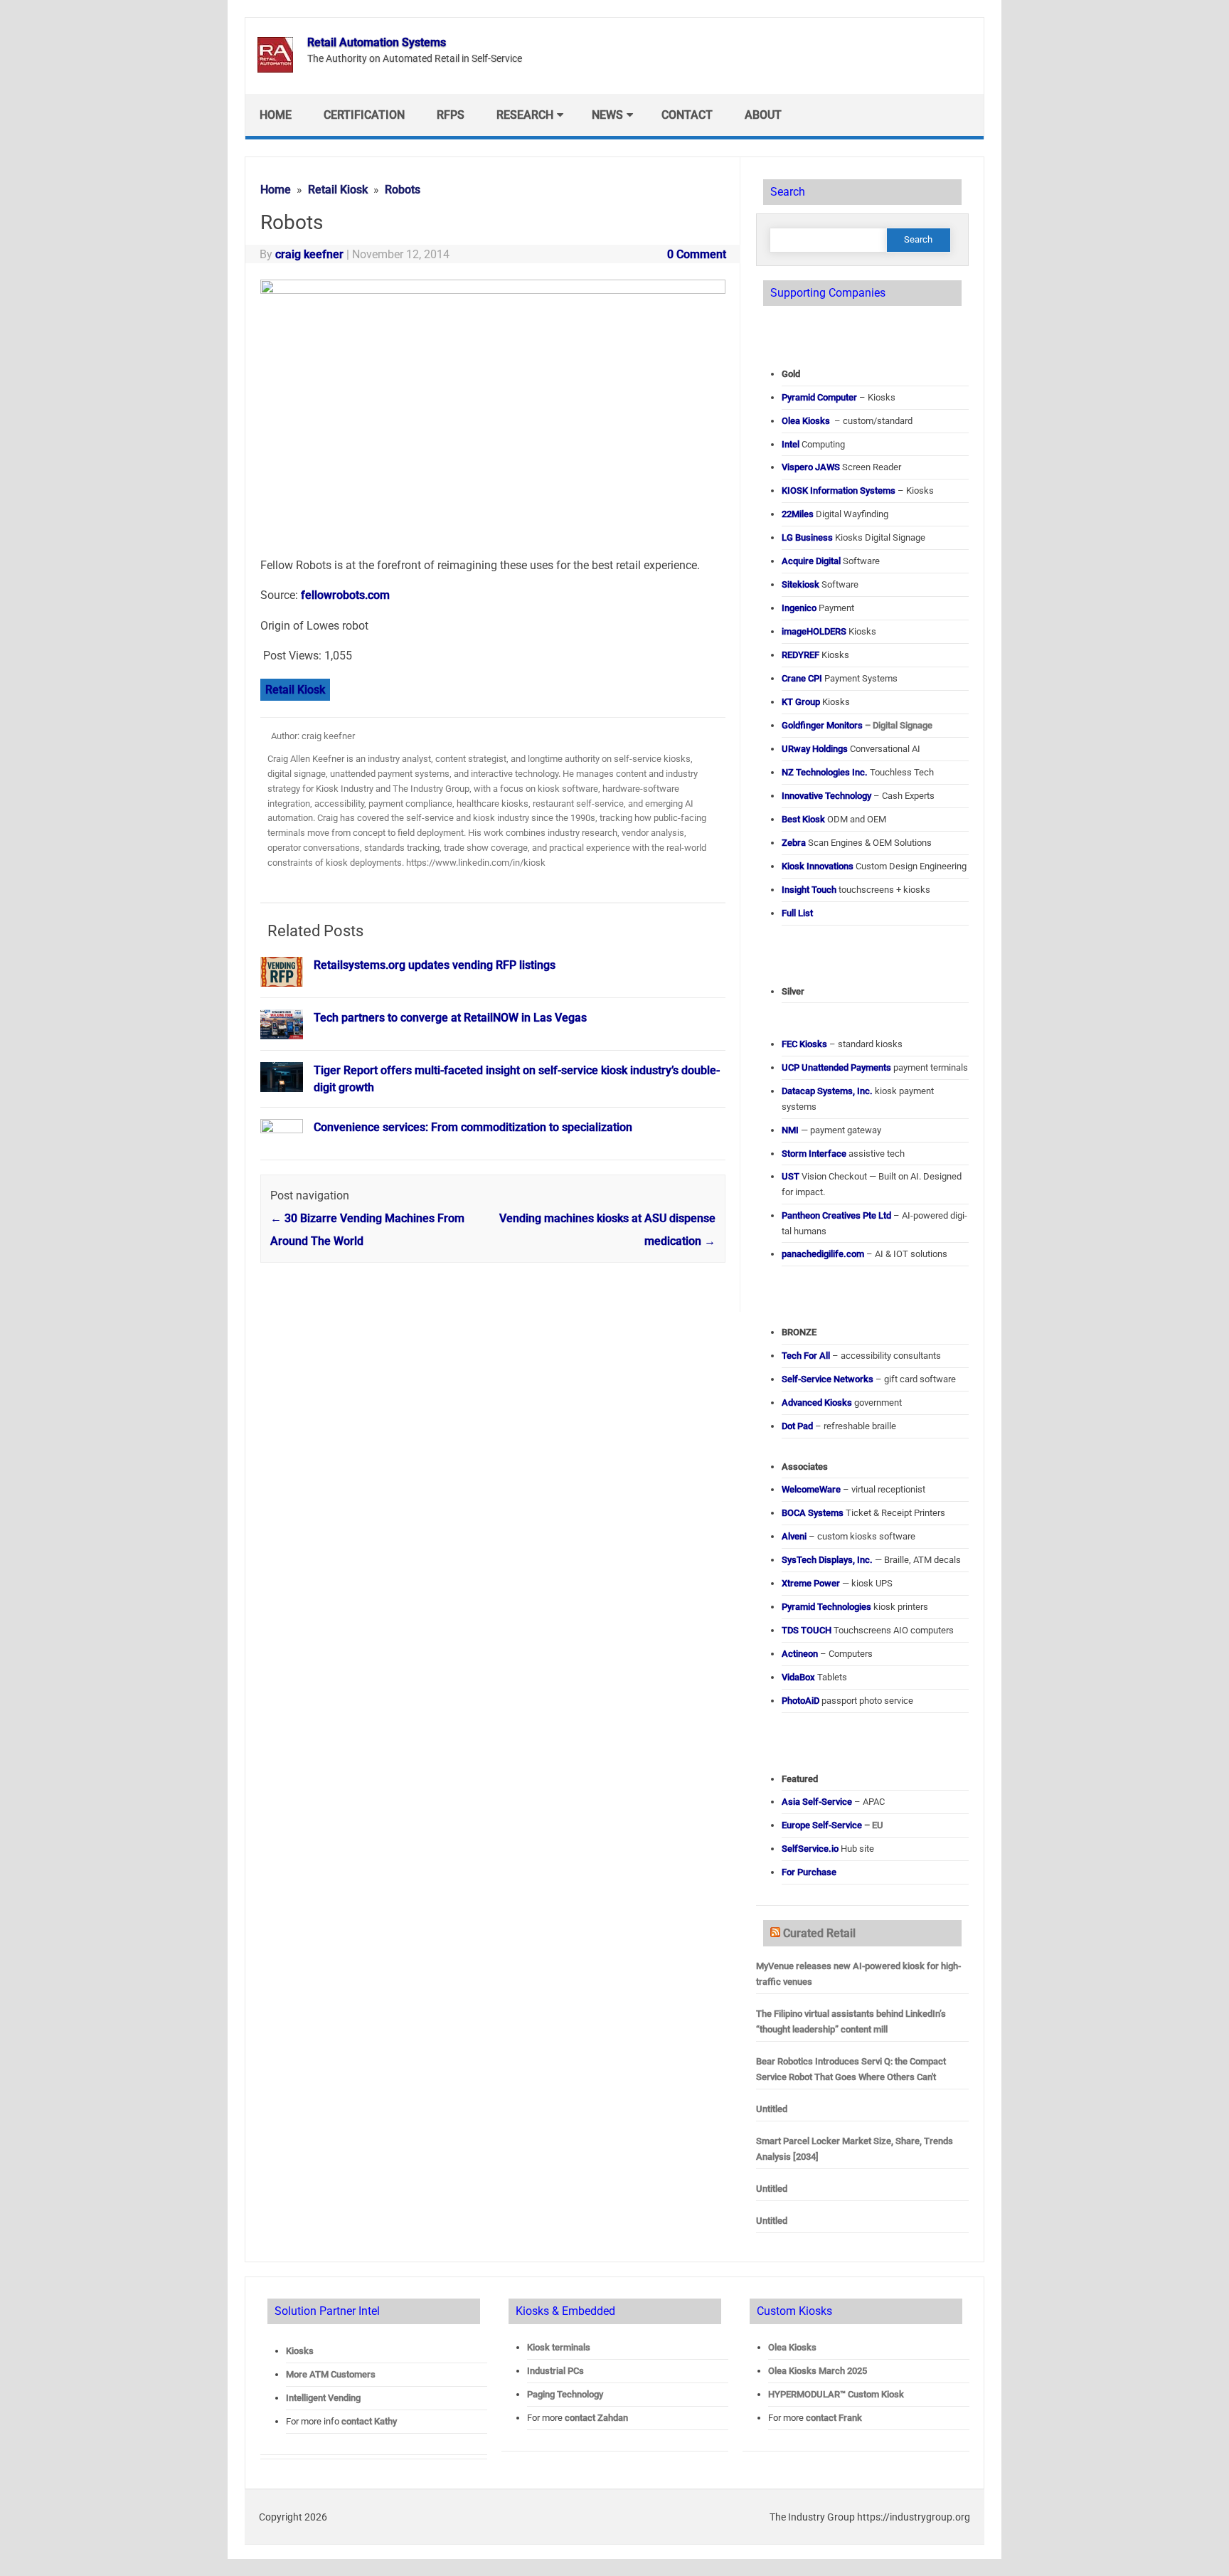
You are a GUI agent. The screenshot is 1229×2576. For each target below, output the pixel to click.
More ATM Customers (331, 2374)
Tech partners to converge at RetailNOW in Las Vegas (450, 1018)
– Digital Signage (857, 725)
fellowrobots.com (345, 595)
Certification (364, 115)
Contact (687, 115)
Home (276, 115)
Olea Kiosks (792, 2347)
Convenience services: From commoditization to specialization (473, 1127)
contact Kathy (369, 2421)
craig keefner (309, 254)
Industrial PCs (555, 2371)
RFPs (451, 115)
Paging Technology (565, 2394)
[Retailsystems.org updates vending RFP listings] (282, 993)
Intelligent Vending (323, 2398)
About (763, 115)
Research (525, 115)
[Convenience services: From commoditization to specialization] (282, 1129)
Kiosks (300, 2351)
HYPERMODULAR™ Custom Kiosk (836, 2394)
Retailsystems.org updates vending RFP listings (435, 965)
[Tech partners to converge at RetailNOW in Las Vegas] (282, 1045)
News (607, 115)
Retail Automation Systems (377, 42)
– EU (832, 1825)
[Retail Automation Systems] (275, 69)
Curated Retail (819, 1933)
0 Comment (697, 254)
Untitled (772, 2109)
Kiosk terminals (559, 2347)
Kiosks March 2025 (818, 2371)
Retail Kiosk (295, 690)
